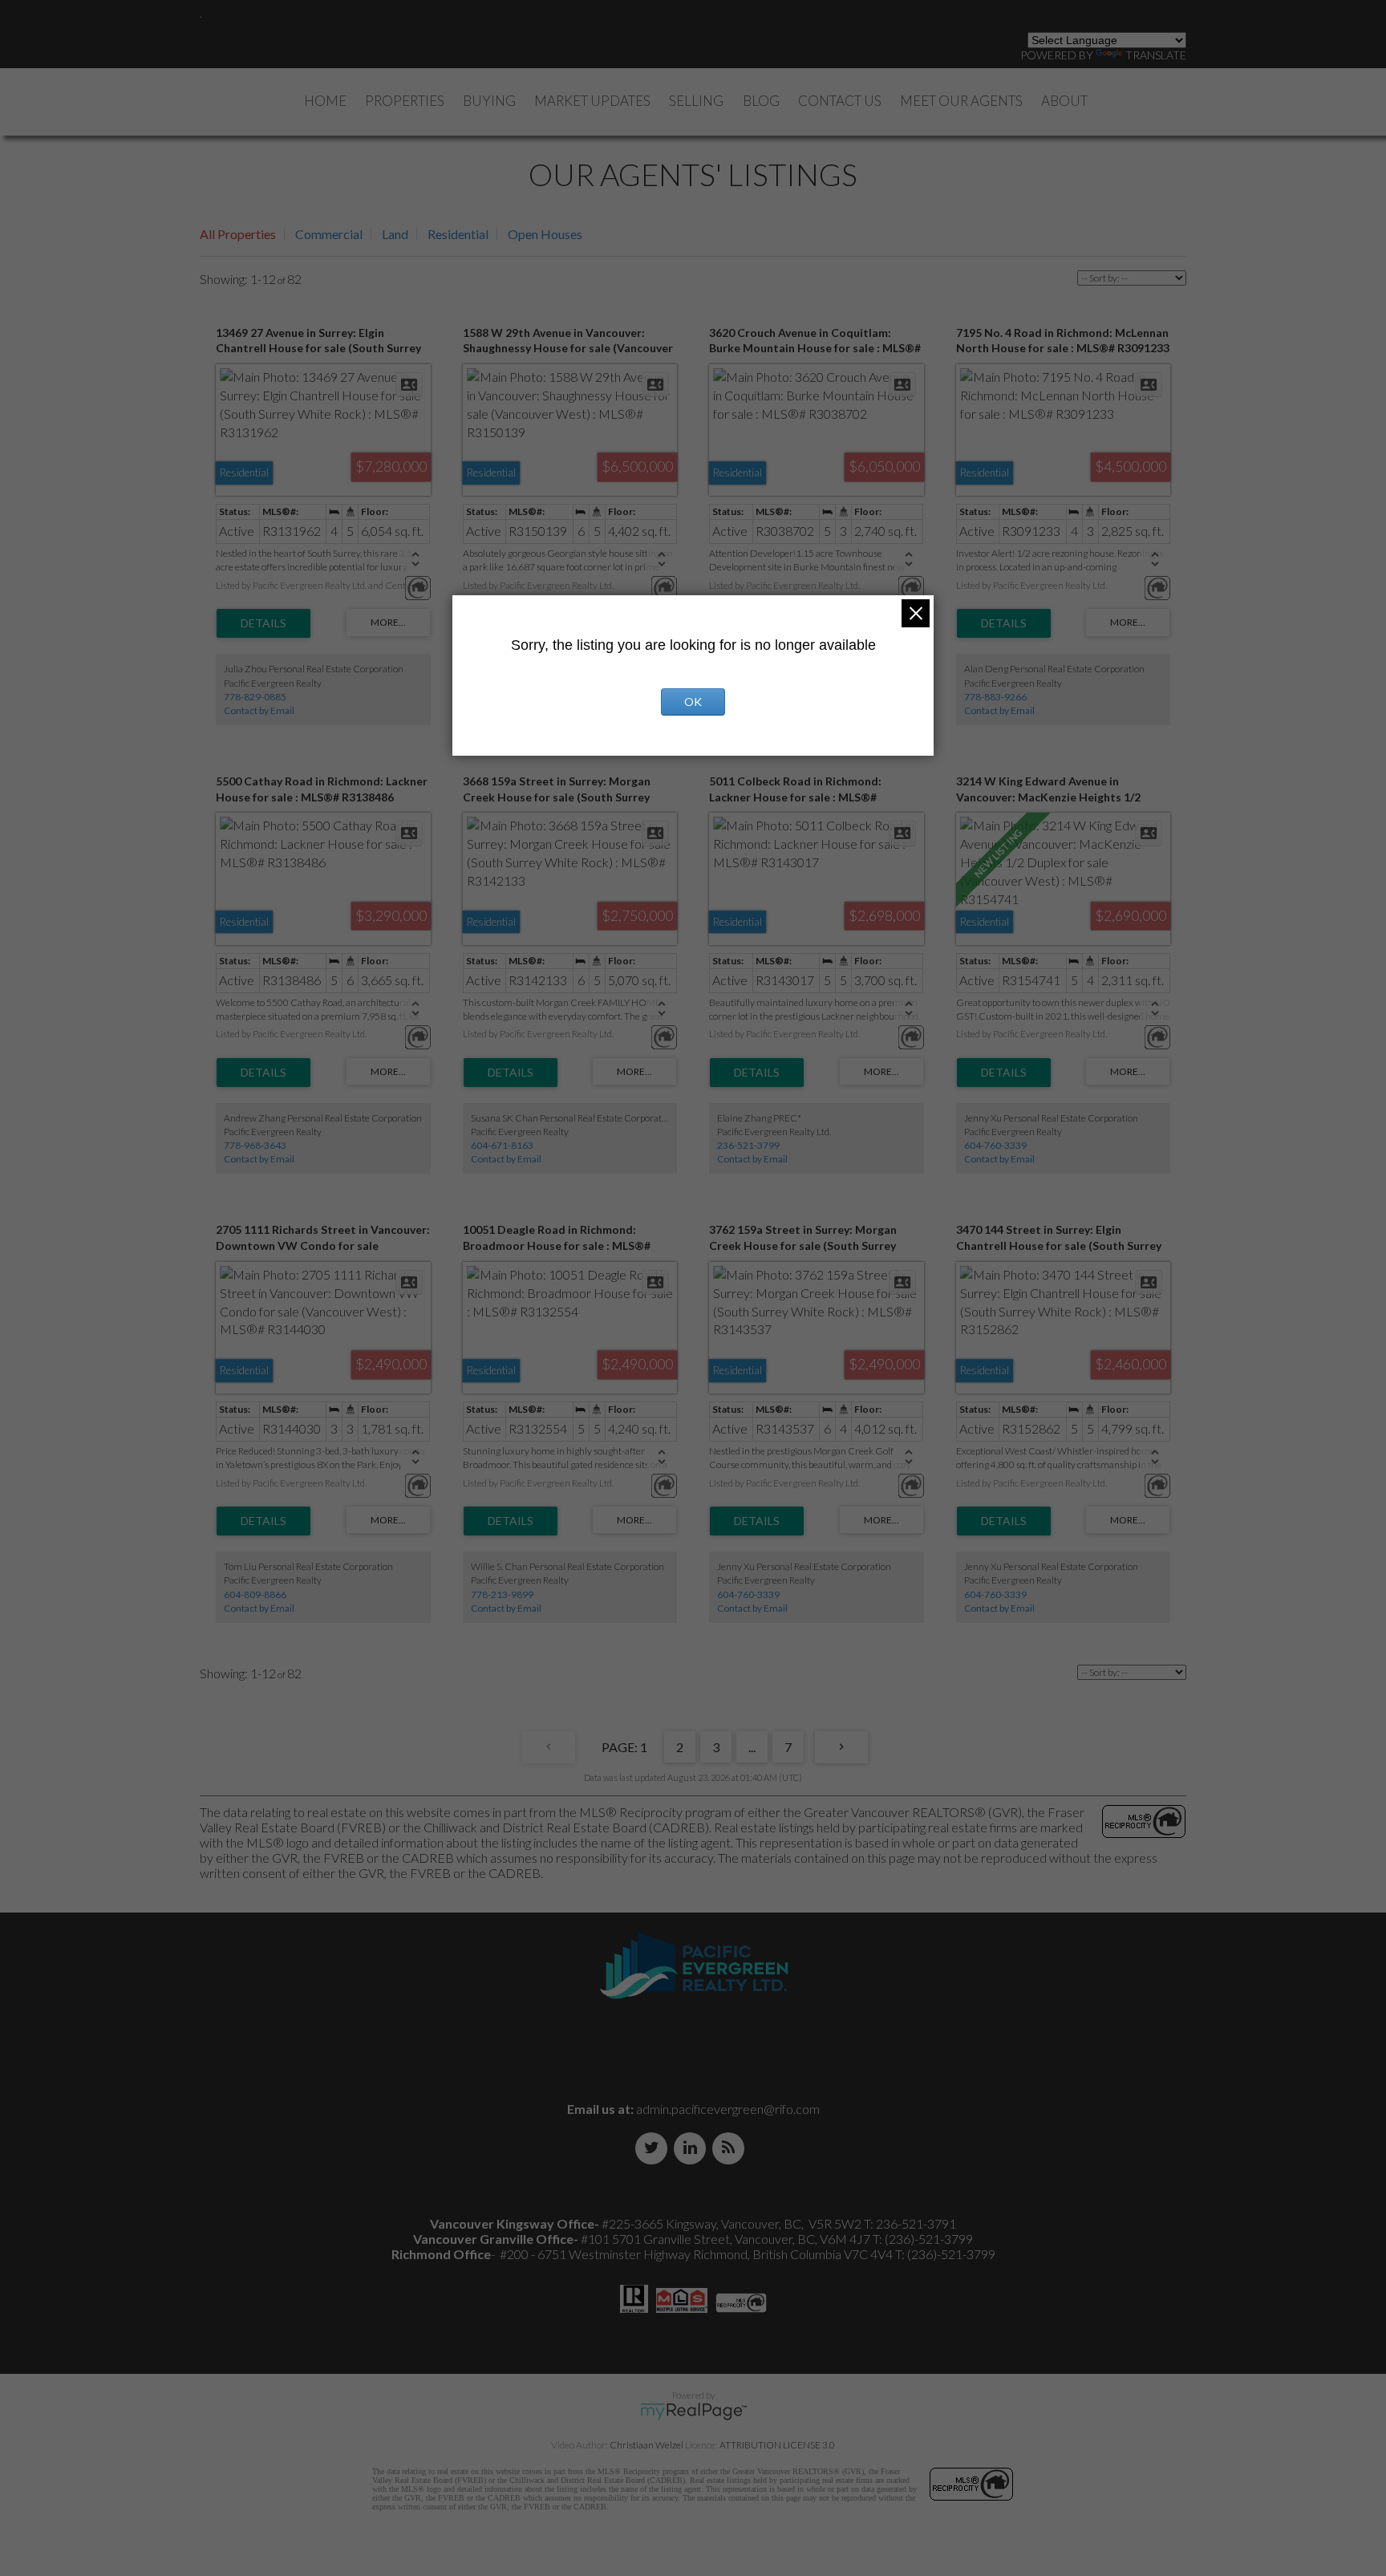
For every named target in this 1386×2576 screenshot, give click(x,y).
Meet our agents (961, 101)
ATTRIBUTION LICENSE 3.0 (777, 2445)
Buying (489, 101)
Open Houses (545, 234)
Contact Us (840, 101)
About (1064, 101)
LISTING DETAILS (263, 623)
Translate (1156, 55)
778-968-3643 (255, 1145)
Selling (696, 101)
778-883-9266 (995, 697)
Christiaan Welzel (646, 2445)
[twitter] (654, 2148)
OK (693, 702)
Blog (761, 101)
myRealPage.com (693, 2412)
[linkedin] (693, 2148)
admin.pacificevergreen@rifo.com (728, 2109)
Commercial (329, 234)
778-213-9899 (502, 1594)
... (752, 1747)
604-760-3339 (995, 1145)
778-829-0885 (255, 697)
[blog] (731, 2148)
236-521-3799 (748, 1145)
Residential (458, 234)
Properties (405, 101)
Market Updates (592, 101)
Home (325, 101)
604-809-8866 (255, 1594)
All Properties (238, 234)
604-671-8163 (502, 1145)
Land (395, 234)
